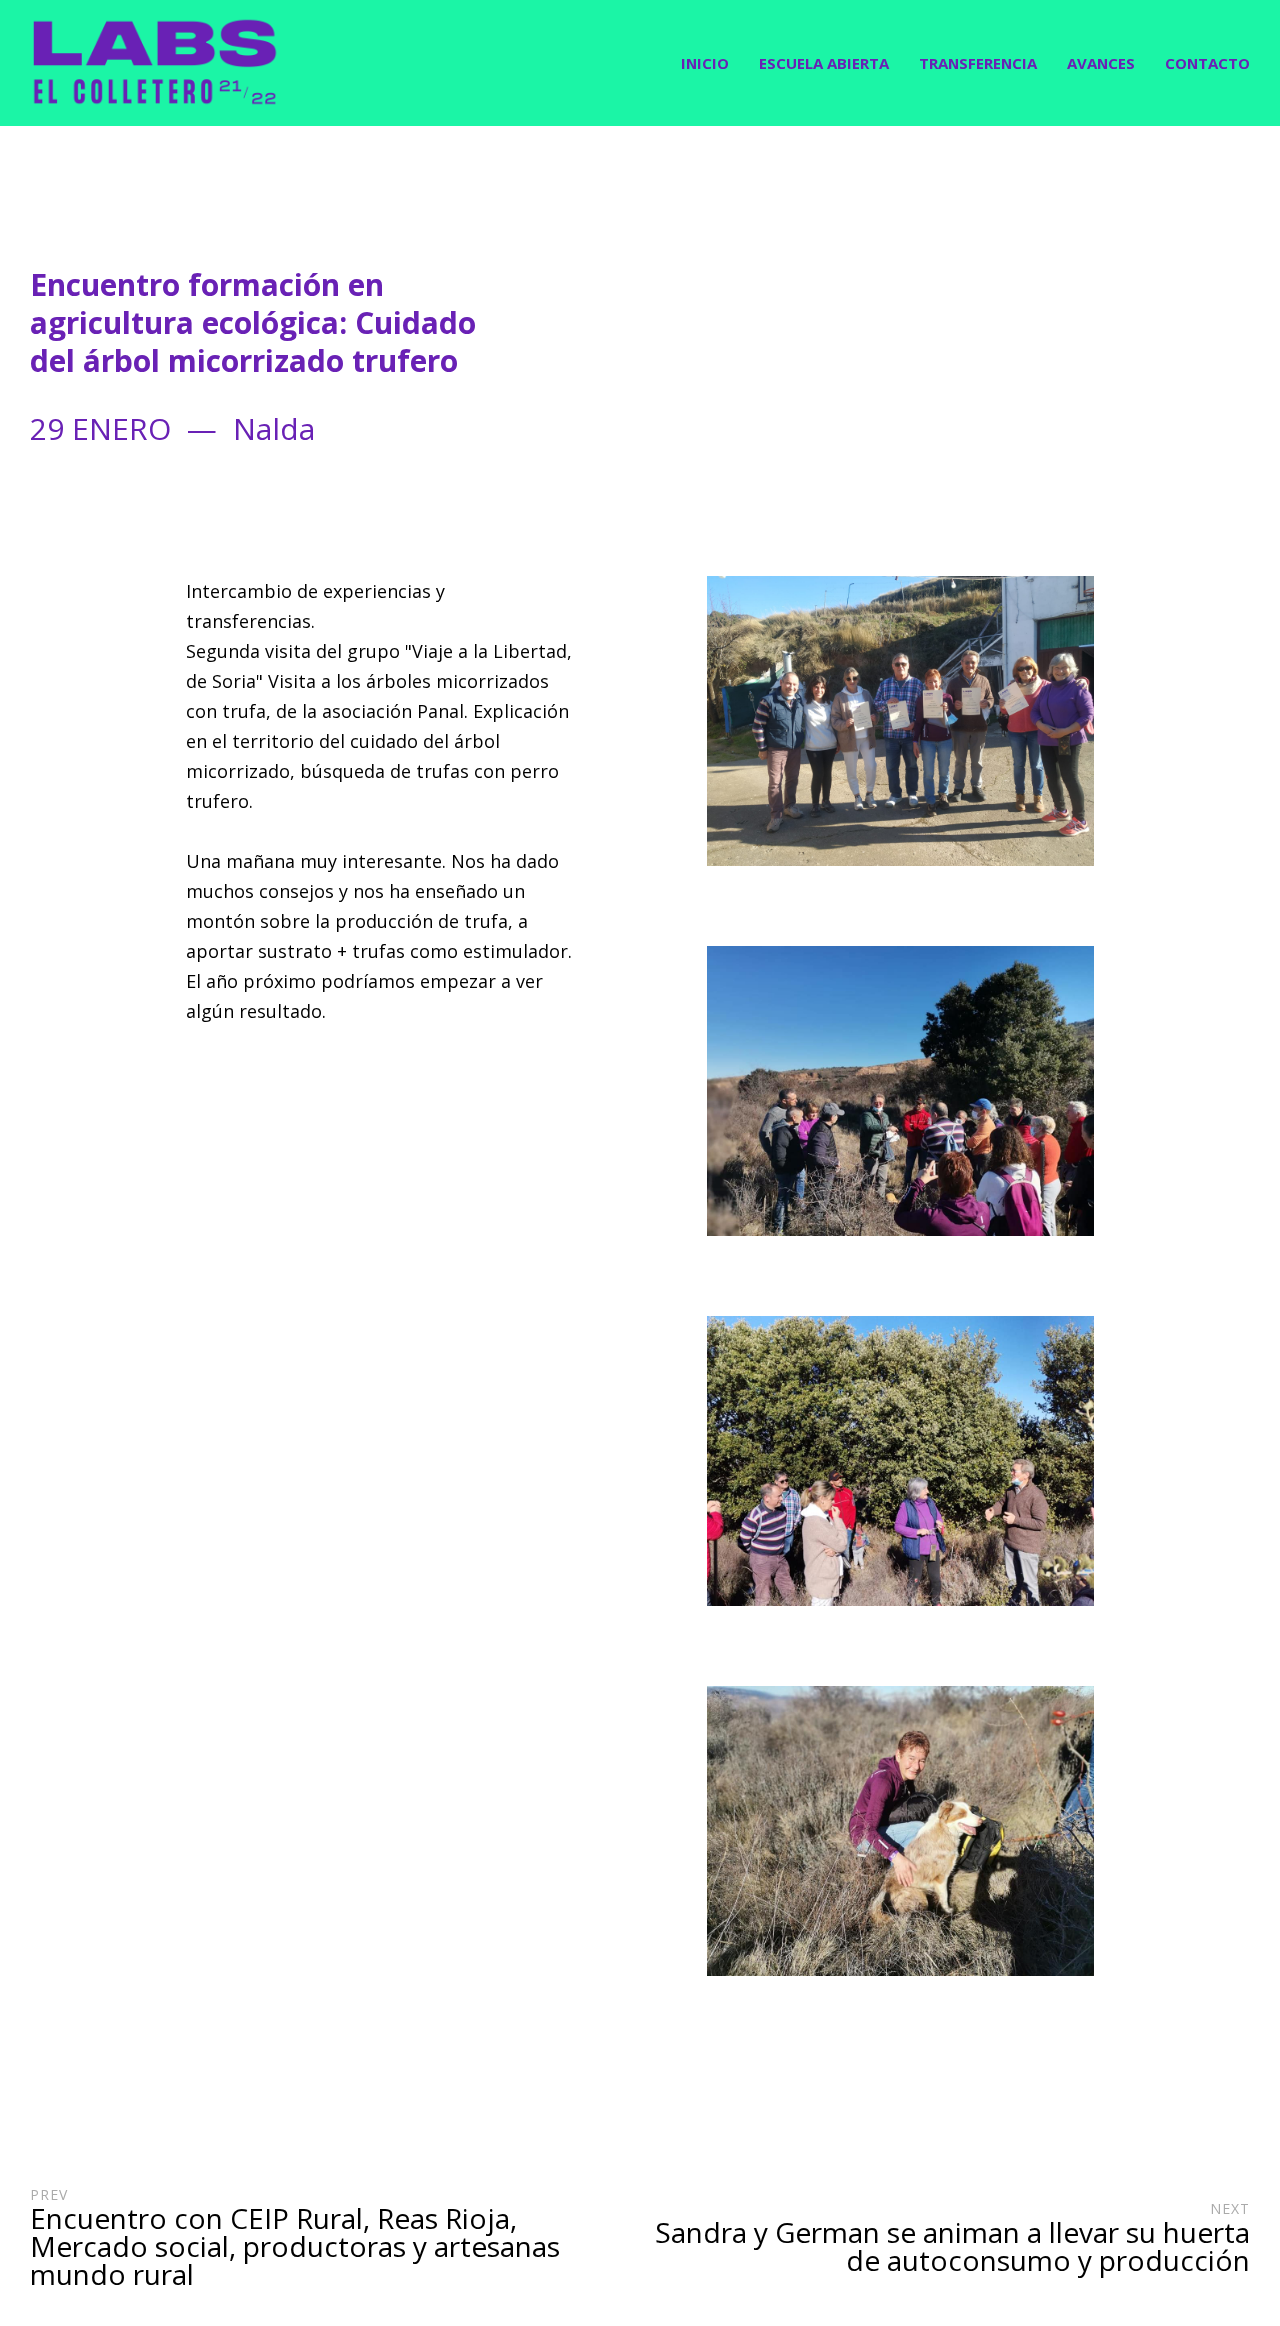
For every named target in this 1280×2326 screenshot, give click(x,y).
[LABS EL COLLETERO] (155, 63)
